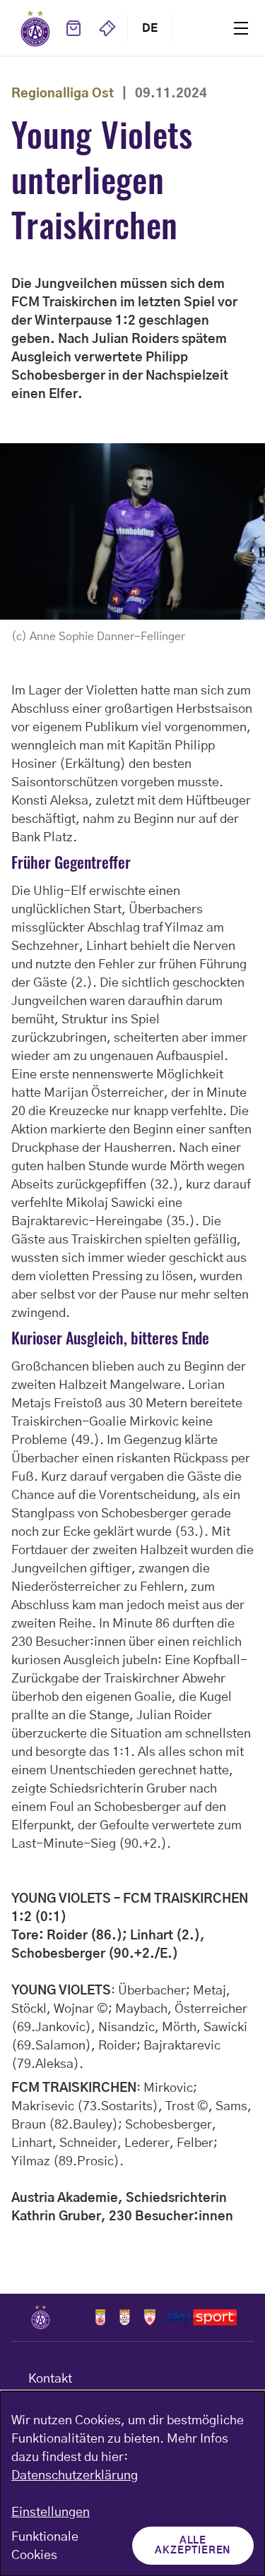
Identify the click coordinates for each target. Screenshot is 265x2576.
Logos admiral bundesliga (100, 2317)
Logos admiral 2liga (150, 2317)
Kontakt (50, 2379)
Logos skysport (202, 2317)
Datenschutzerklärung (75, 2476)
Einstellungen (51, 2512)
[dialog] (132, 2484)
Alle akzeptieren (193, 2546)
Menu (241, 28)
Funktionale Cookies (45, 2546)
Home (35, 28)
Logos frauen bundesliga (125, 2317)
